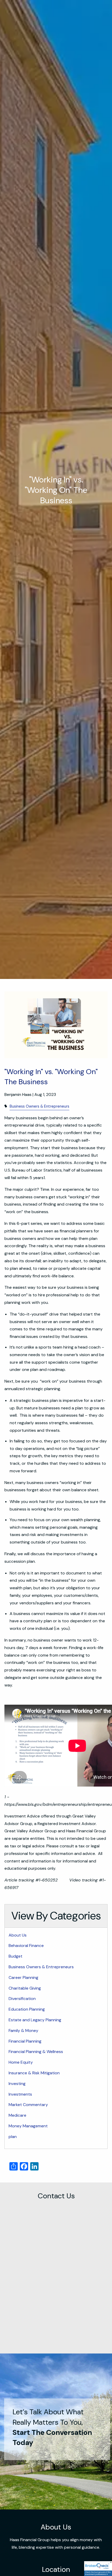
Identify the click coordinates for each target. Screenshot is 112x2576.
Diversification (22, 1999)
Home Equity (21, 2062)
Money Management (28, 2126)
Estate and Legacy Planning (35, 2020)
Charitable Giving (25, 1988)
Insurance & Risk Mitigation (34, 2073)
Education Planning (27, 2009)
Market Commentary (28, 2105)
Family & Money (23, 2031)
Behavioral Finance (26, 1946)
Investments (20, 2094)
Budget (15, 1956)
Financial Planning (25, 2041)
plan (13, 2137)
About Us (18, 1935)
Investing (17, 2084)
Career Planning (23, 1977)
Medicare (17, 2115)
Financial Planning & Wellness (36, 2052)
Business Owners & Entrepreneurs (39, 1106)
